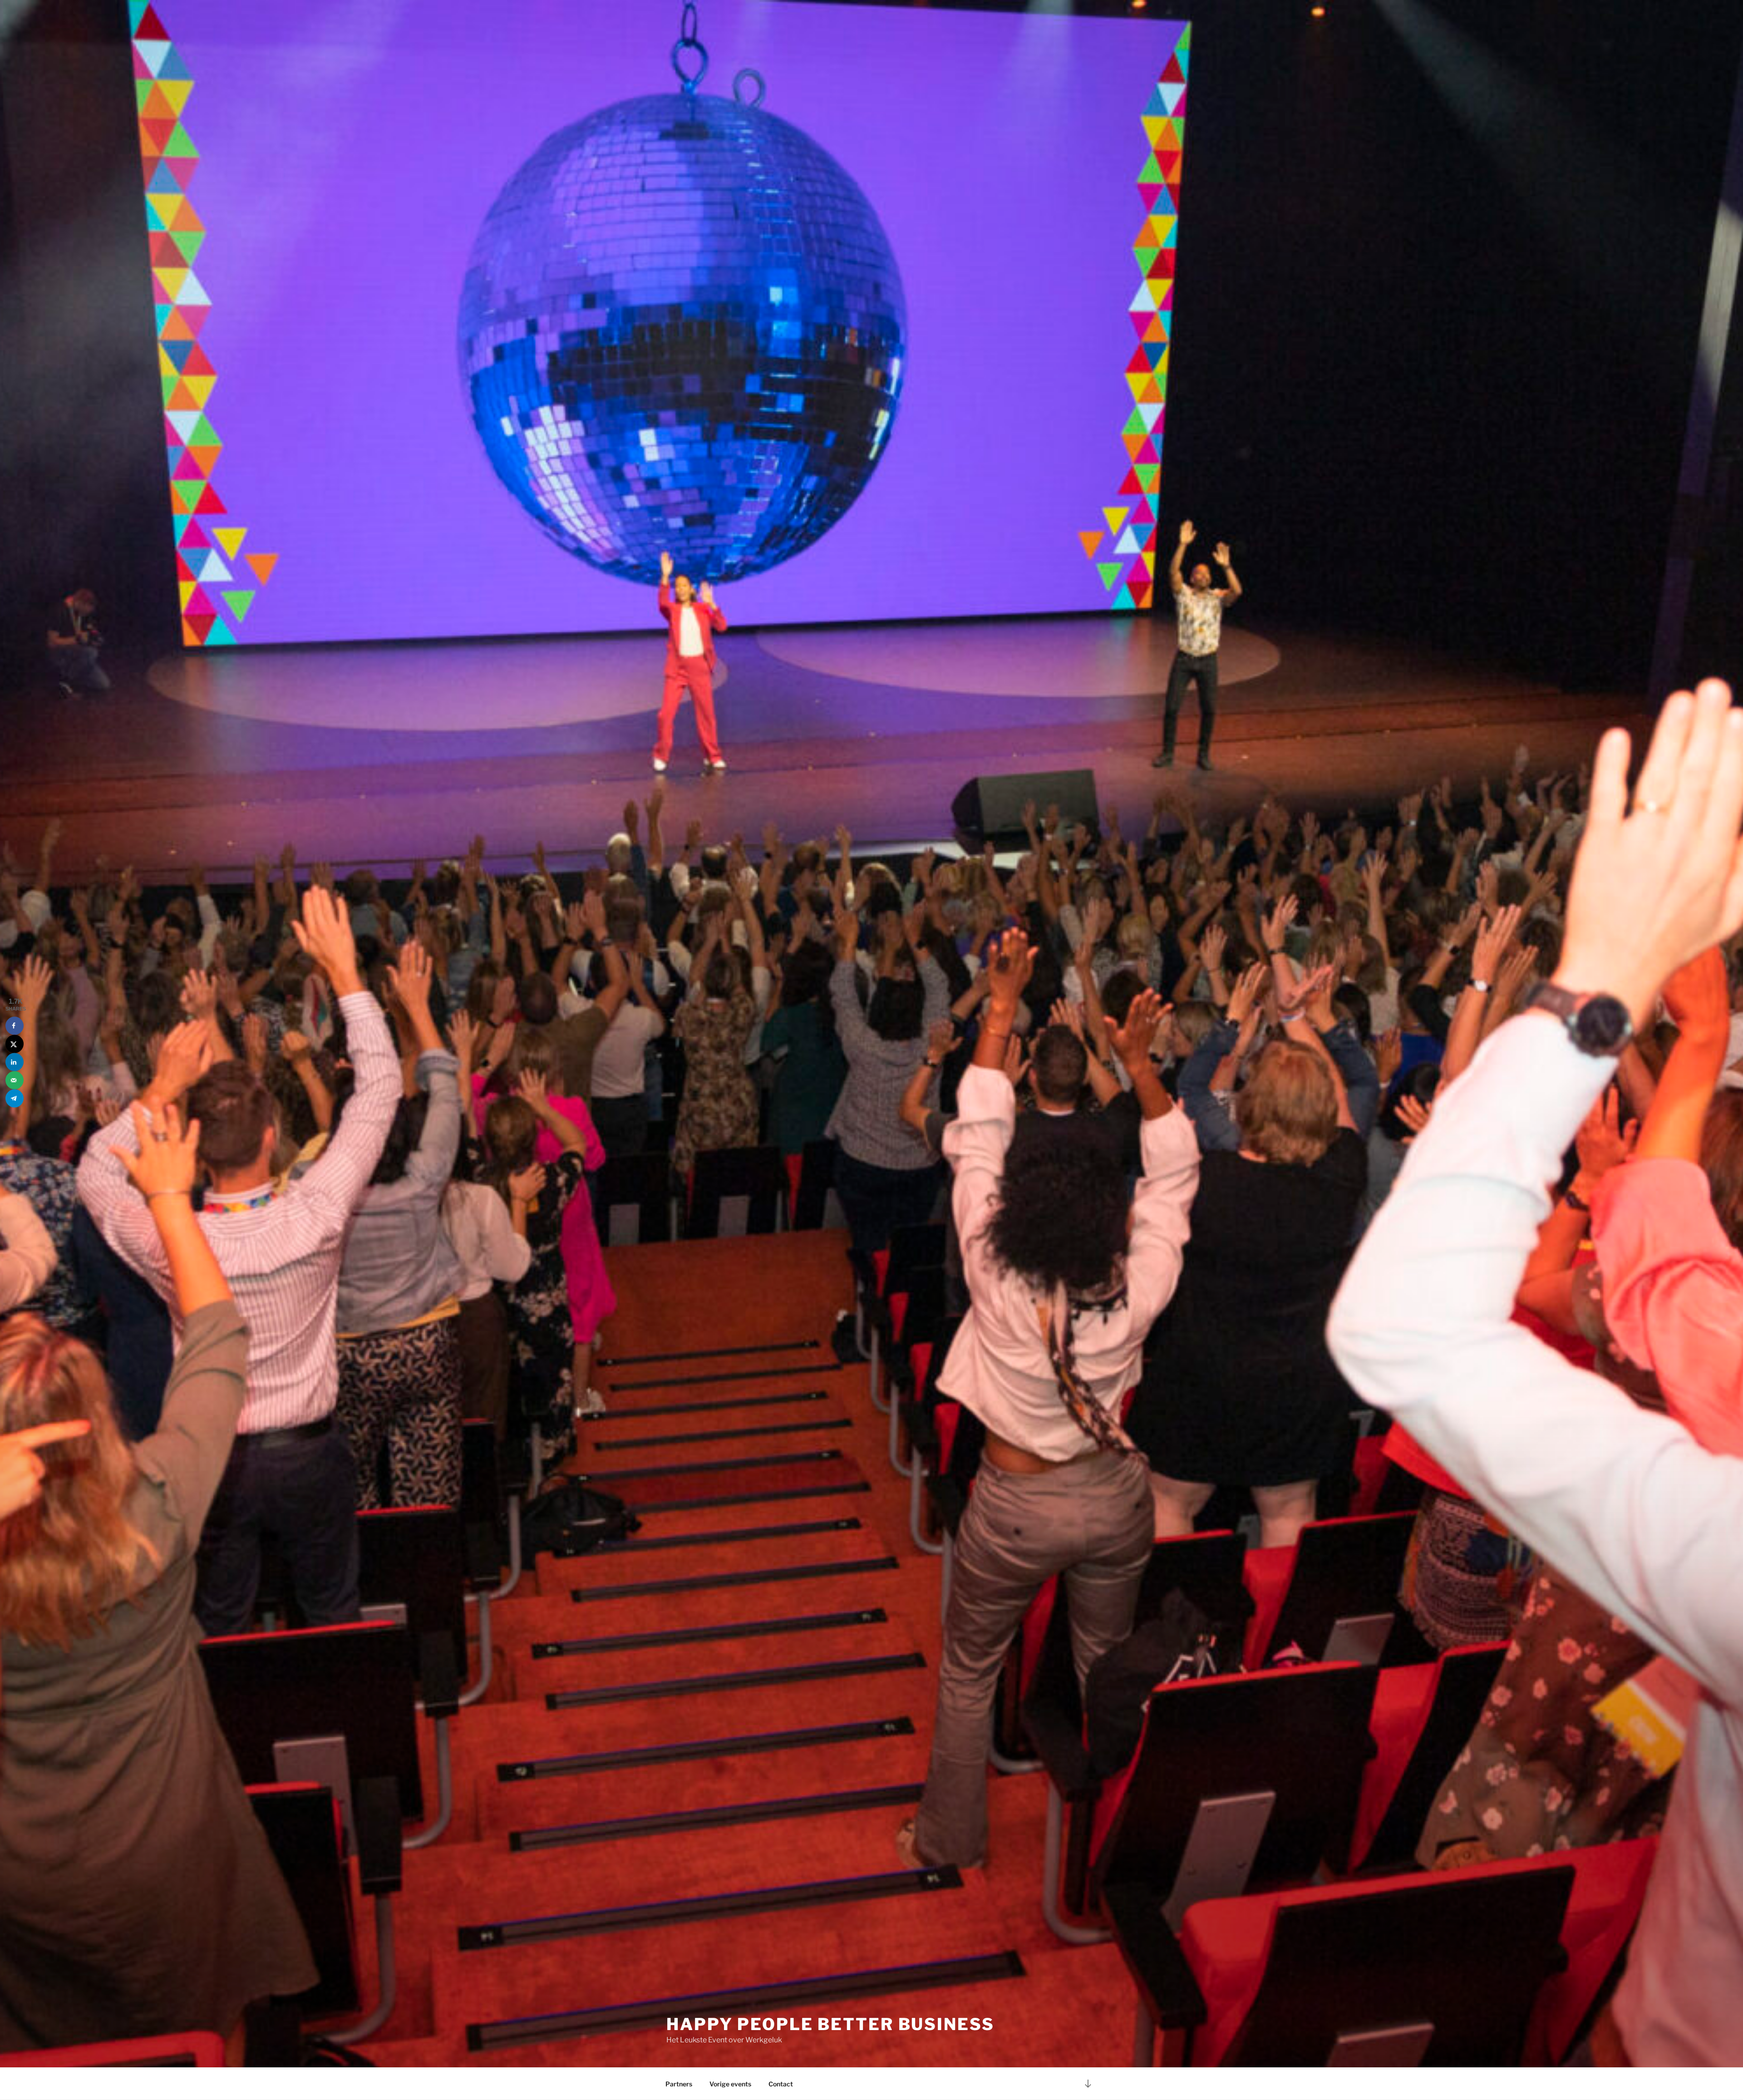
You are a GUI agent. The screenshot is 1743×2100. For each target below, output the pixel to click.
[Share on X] (15, 1044)
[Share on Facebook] (15, 1025)
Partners (679, 2084)
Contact (781, 2084)
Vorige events (730, 2084)
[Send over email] (15, 1080)
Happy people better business (830, 2024)
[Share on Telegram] (15, 1098)
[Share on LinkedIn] (15, 1062)
